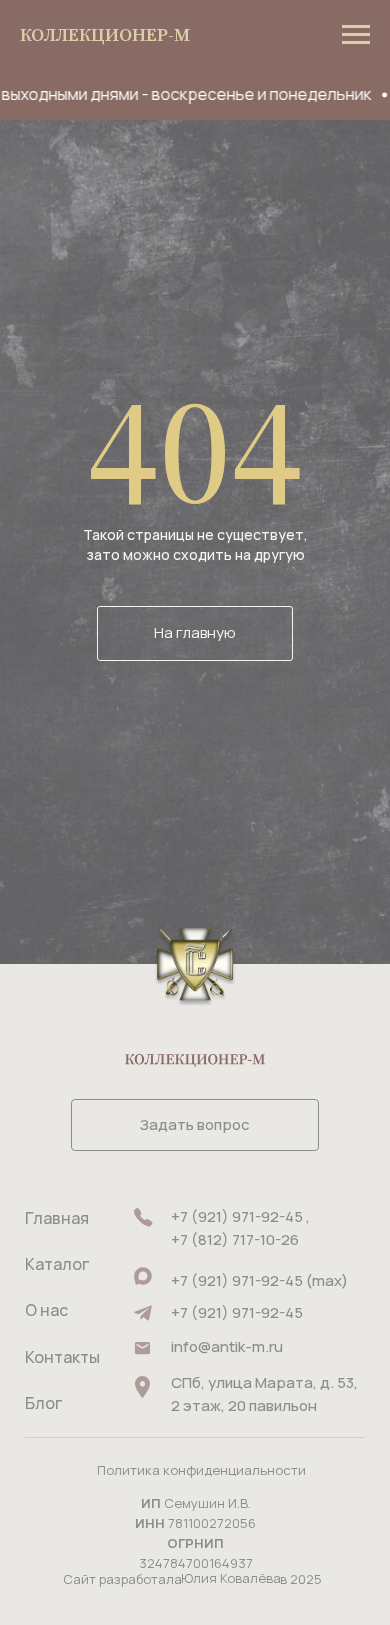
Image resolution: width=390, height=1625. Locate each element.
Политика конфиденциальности (201, 1470)
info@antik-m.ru (227, 1346)
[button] (195, 1125)
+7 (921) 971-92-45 (237, 1312)
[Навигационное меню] (356, 35)
